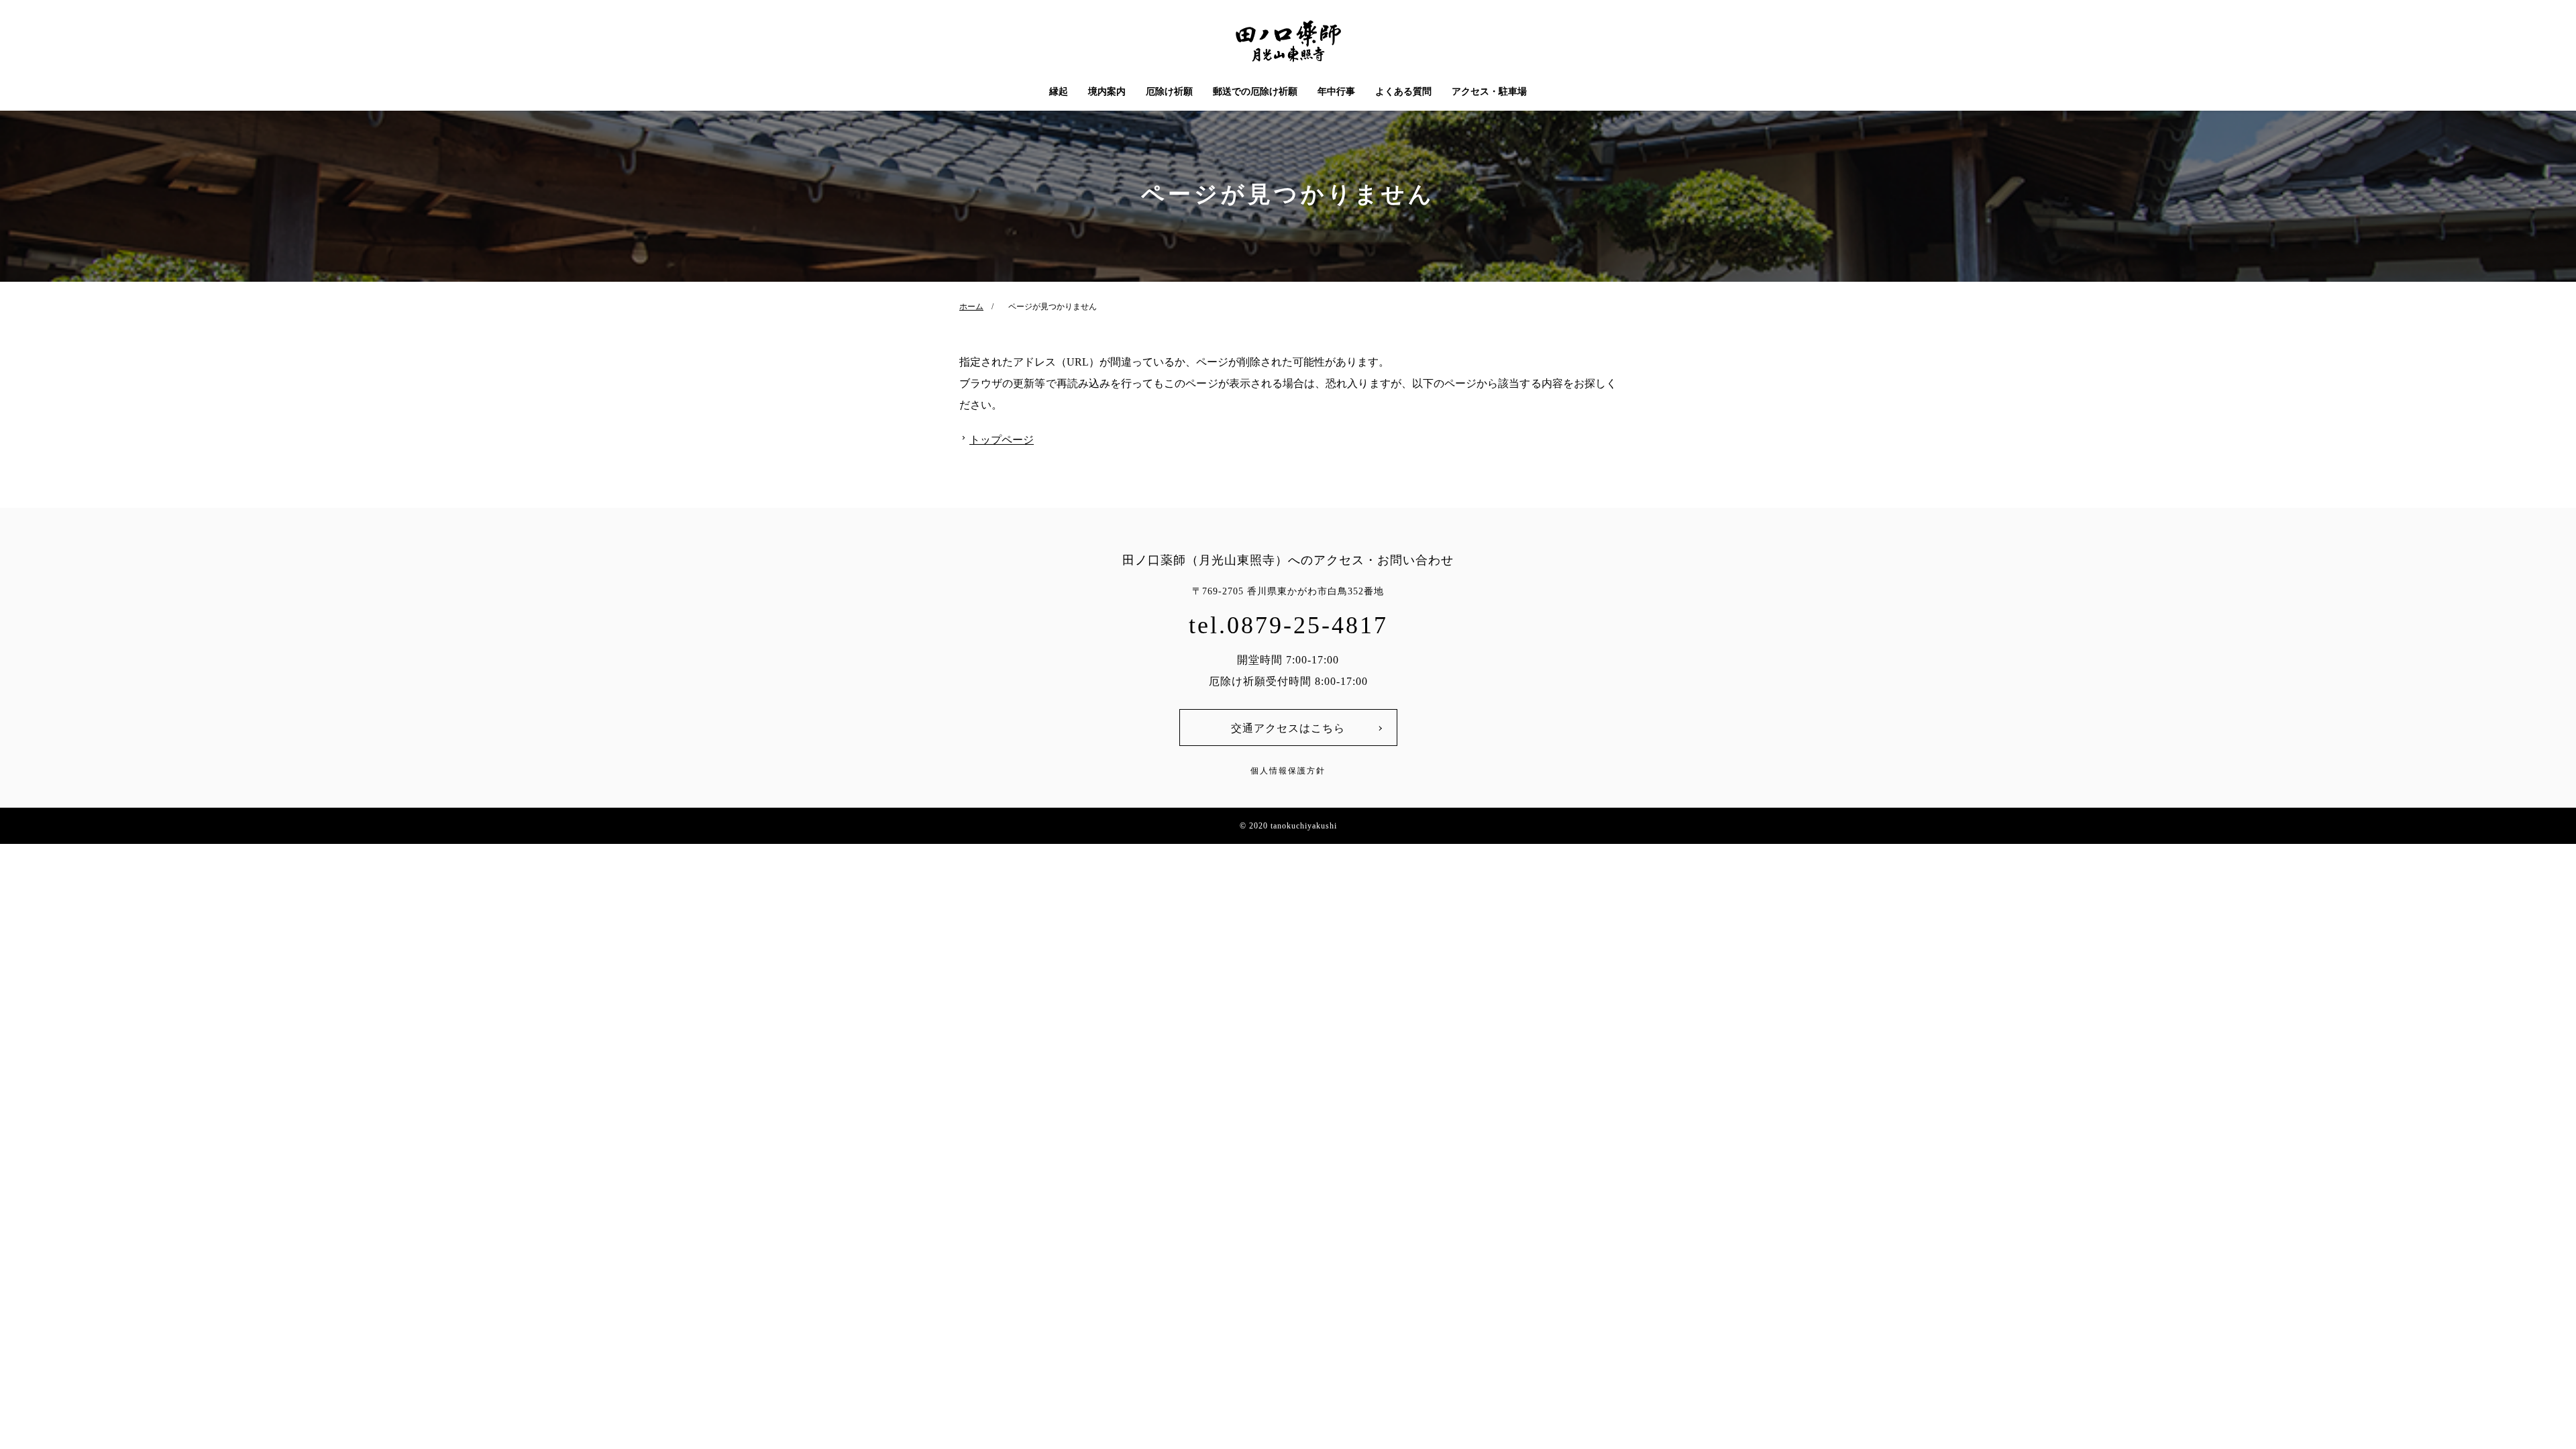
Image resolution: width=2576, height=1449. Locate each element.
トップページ (1002, 440)
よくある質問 (1403, 92)
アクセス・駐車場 (1489, 92)
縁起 (1059, 92)
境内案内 (1107, 92)
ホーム (971, 307)
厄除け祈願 (1169, 92)
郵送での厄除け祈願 (1255, 92)
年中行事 (1336, 92)
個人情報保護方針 (1288, 771)
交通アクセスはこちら (1288, 728)
